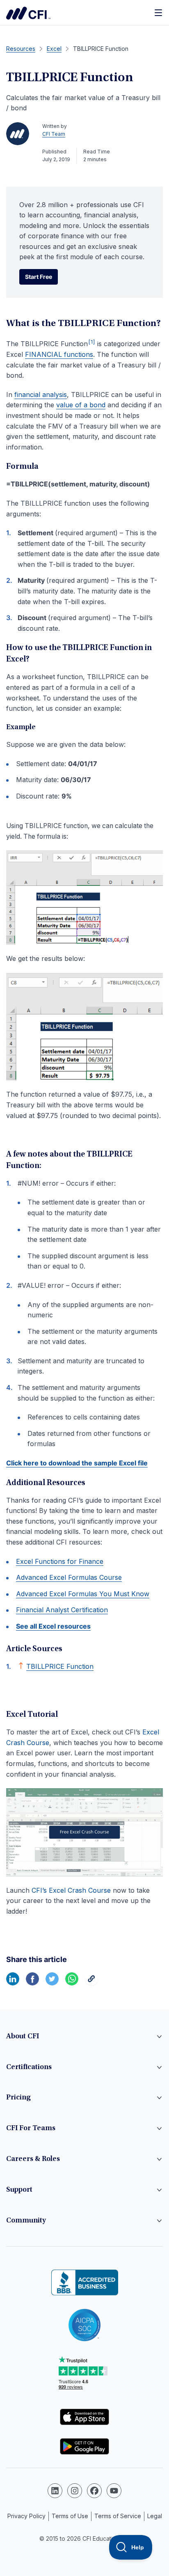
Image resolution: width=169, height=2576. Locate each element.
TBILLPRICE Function (60, 1666)
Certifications (29, 2067)
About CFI (23, 2037)
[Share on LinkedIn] (13, 1983)
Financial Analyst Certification (62, 1610)
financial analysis (41, 395)
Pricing (18, 2098)
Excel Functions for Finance (60, 1561)
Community (26, 2221)
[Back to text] (21, 1666)
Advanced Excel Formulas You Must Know (83, 1594)
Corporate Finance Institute (28, 13)
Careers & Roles (33, 2159)
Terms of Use (70, 2516)
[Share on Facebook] (32, 1983)
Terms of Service (118, 2516)
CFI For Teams (31, 2129)
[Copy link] (91, 1983)
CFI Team (54, 134)
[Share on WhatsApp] (72, 1983)
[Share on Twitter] (52, 1983)
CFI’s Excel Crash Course (71, 1890)
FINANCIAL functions (59, 354)
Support (19, 2190)
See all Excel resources (53, 1626)
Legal (155, 2516)
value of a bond (81, 405)
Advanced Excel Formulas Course (69, 1577)
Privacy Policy (26, 2516)
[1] (92, 342)
